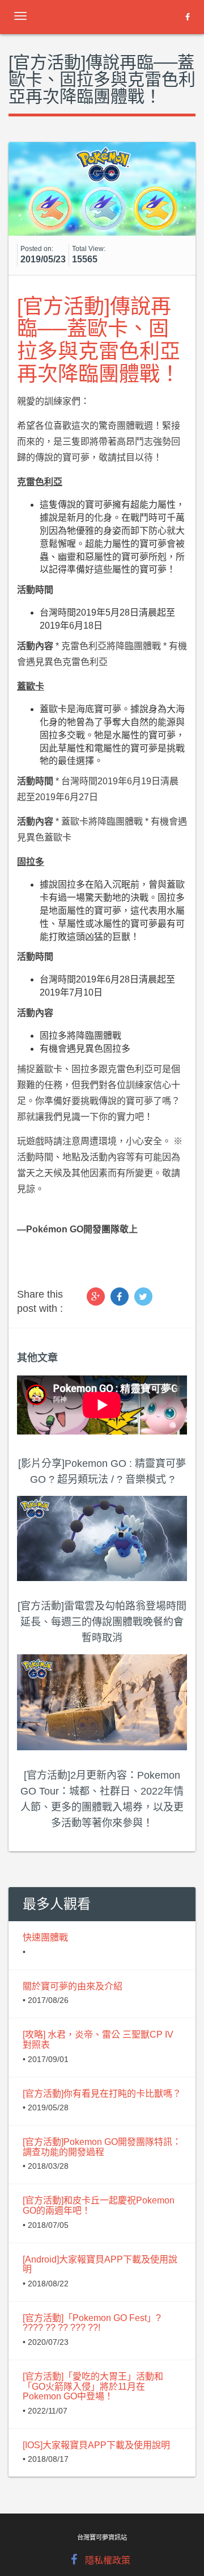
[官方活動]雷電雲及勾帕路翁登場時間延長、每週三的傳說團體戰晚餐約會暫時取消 (102, 1622)
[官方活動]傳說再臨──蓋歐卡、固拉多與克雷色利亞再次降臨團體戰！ (99, 340)
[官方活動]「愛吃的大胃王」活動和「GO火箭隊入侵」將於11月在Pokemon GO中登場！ (93, 2386)
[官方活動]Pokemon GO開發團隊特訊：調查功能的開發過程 (102, 2147)
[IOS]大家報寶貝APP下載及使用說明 (96, 2445)
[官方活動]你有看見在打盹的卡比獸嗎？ (102, 2094)
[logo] (99, 14)
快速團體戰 (45, 1937)
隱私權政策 (108, 2560)
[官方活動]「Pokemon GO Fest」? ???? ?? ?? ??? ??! (92, 2323)
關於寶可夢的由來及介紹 (73, 1986)
